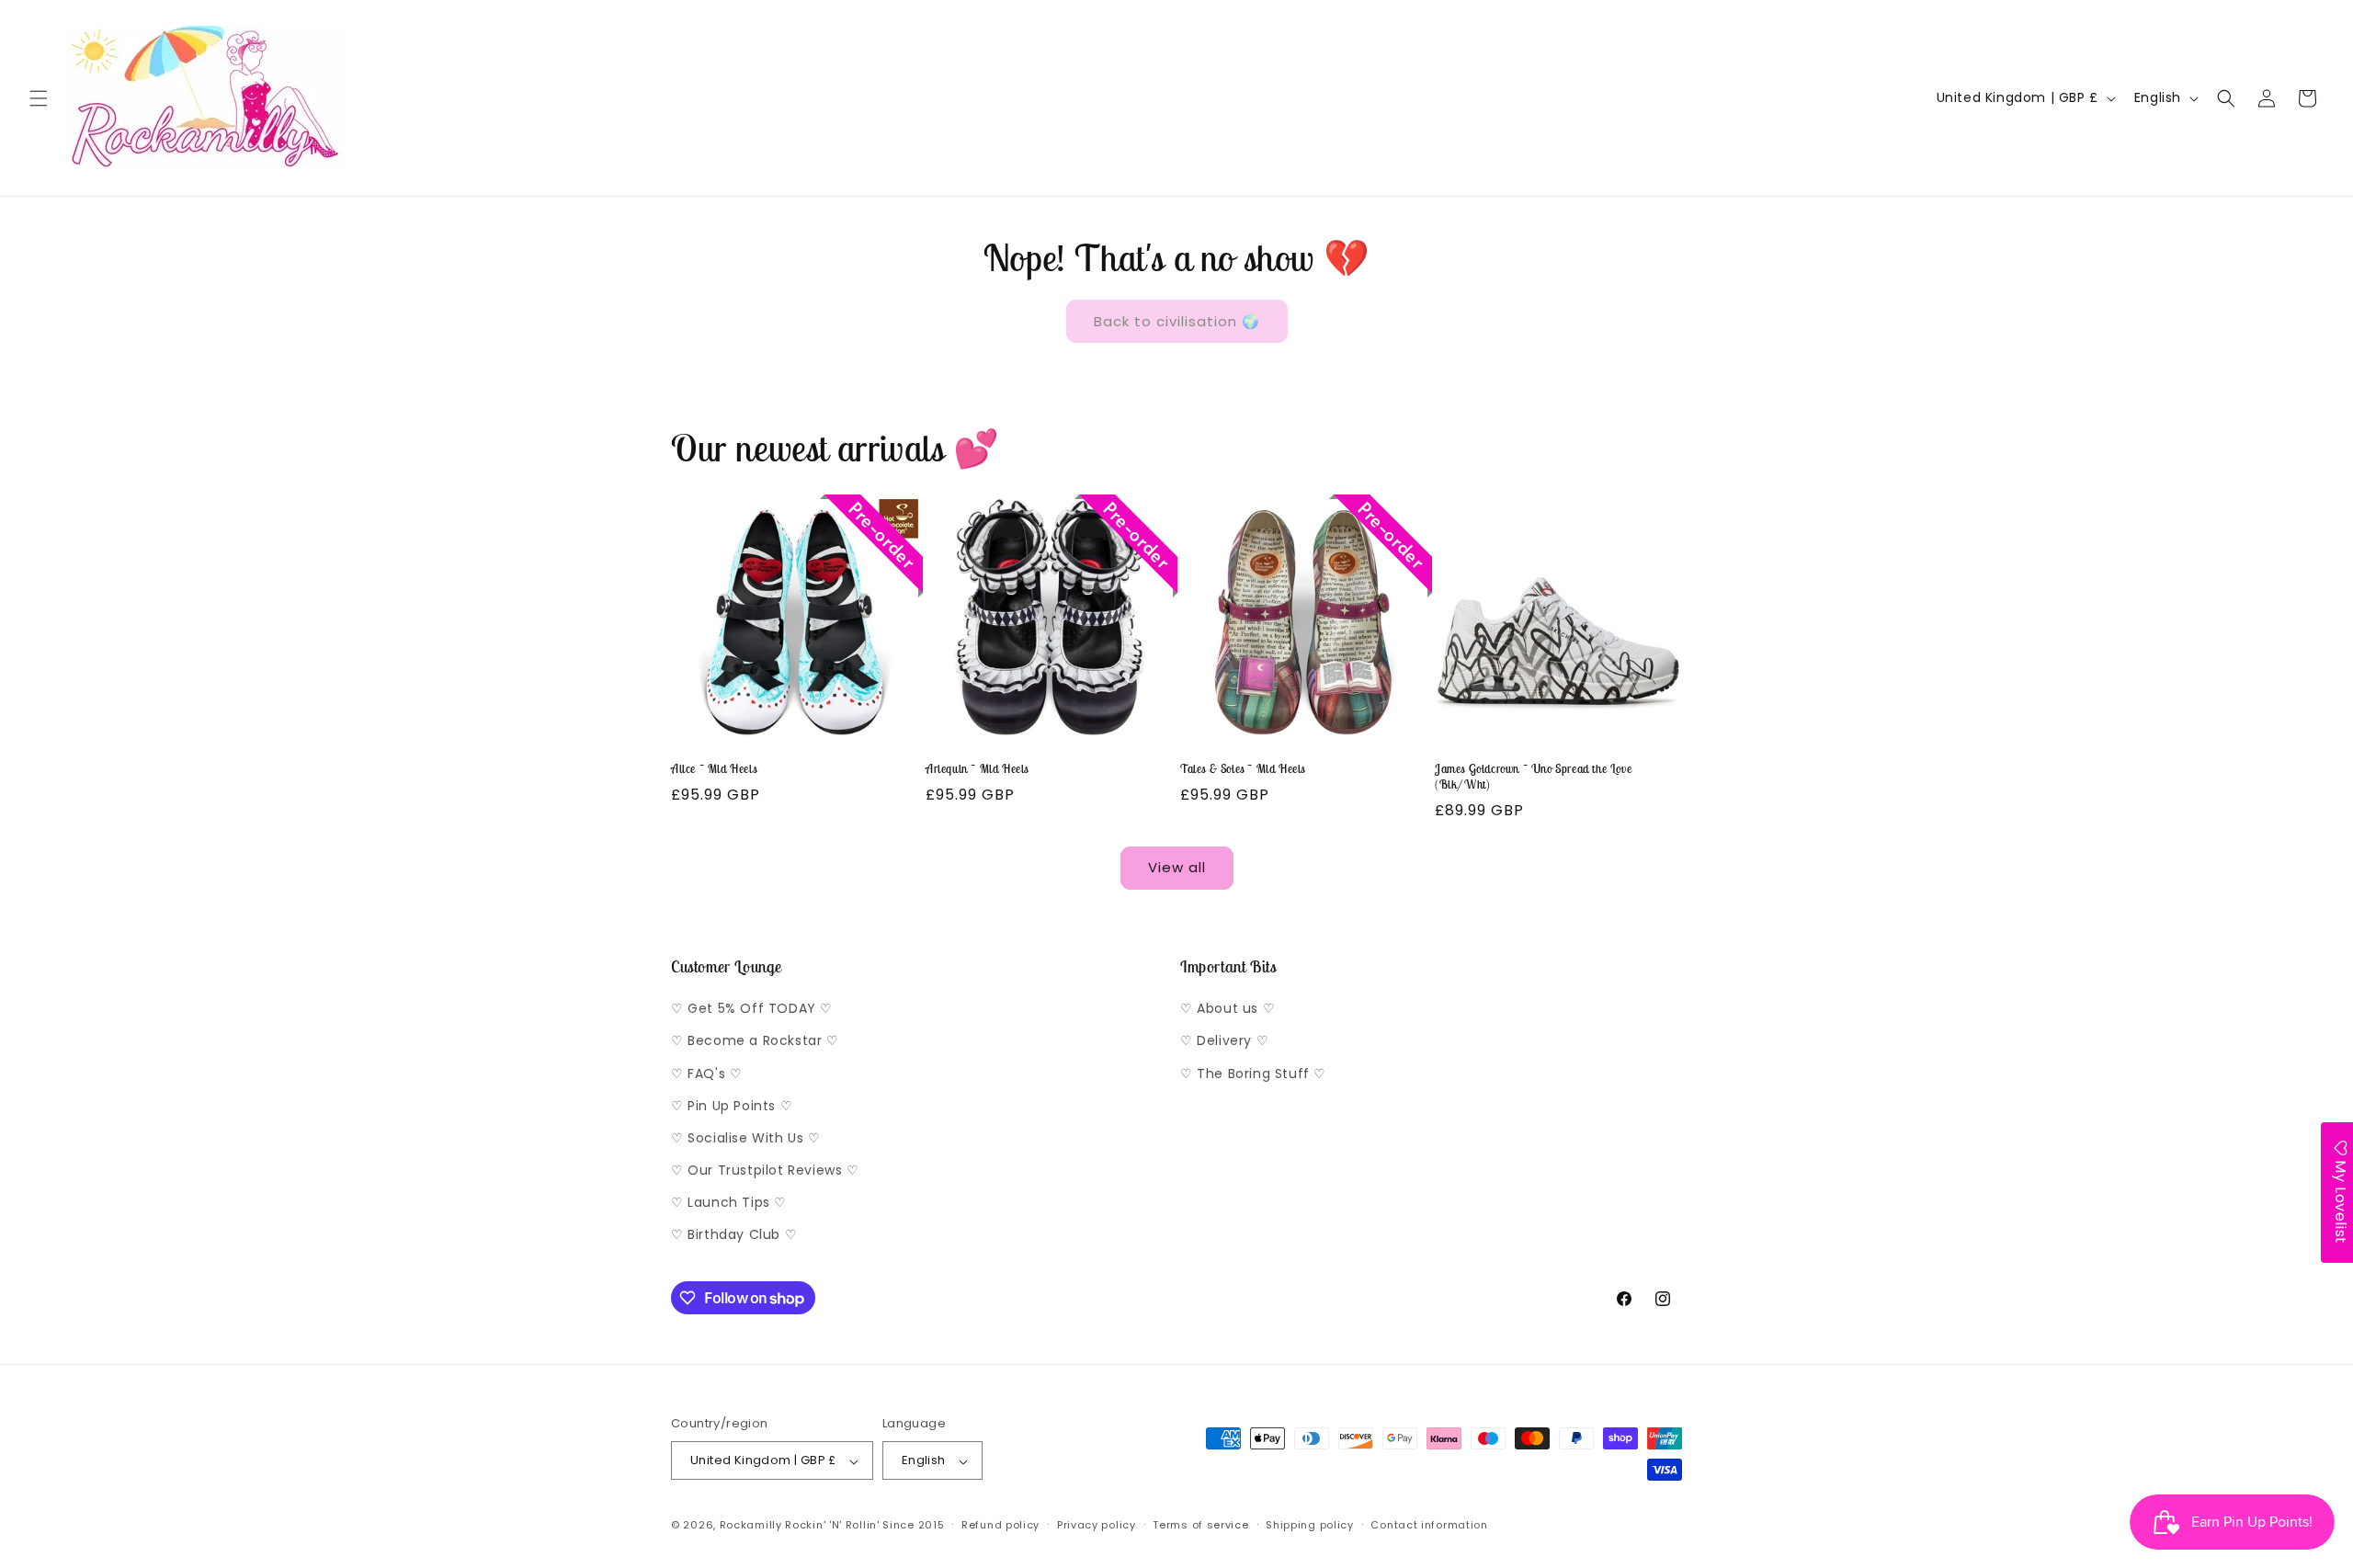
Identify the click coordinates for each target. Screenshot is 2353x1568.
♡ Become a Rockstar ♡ (755, 1041)
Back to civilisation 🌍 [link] (1177, 321)
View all (1177, 867)
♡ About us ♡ (1228, 1009)
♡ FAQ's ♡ (706, 1074)
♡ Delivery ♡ (1224, 1041)
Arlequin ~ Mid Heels (977, 769)
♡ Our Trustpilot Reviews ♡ (765, 1171)
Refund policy (1000, 1525)
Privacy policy (1097, 1525)
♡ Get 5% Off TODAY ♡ (752, 1009)
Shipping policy (1310, 1525)
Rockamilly (751, 1526)
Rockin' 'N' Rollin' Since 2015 (864, 1526)
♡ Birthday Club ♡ (734, 1235)
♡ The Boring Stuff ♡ (1253, 1074)
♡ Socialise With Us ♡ (746, 1138)
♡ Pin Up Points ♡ (732, 1106)
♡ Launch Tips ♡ (729, 1203)
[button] (39, 98)
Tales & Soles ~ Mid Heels (1243, 769)
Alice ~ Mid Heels (714, 769)
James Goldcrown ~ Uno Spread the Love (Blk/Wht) (1533, 777)
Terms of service (1200, 1525)
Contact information (1429, 1525)
